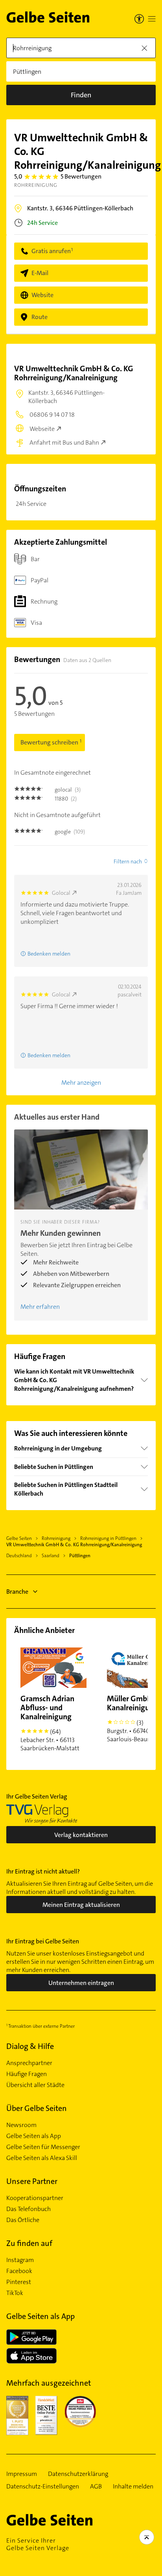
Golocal (61, 893)
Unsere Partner (32, 2181)
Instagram (20, 2260)
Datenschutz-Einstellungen (43, 2487)
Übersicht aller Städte (35, 2085)
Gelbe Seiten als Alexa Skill (42, 2158)
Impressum (22, 2474)
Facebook (19, 2271)
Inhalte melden (133, 2487)
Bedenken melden (49, 954)
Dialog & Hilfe (30, 2046)
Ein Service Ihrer (38, 2544)
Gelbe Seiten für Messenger (43, 2147)
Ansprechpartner (29, 2063)
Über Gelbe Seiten (37, 2108)
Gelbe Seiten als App (34, 2136)
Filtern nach (128, 861)
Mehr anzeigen (81, 1083)
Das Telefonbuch (29, 2209)
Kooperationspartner (35, 2198)
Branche (17, 1592)
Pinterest (19, 2282)
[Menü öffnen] (152, 19)
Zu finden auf (29, 2243)
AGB (96, 2487)
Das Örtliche (23, 2220)
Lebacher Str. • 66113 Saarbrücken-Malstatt (50, 1723)
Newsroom (21, 2125)
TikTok (15, 2293)
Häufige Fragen (27, 2074)
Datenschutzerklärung (78, 2474)
